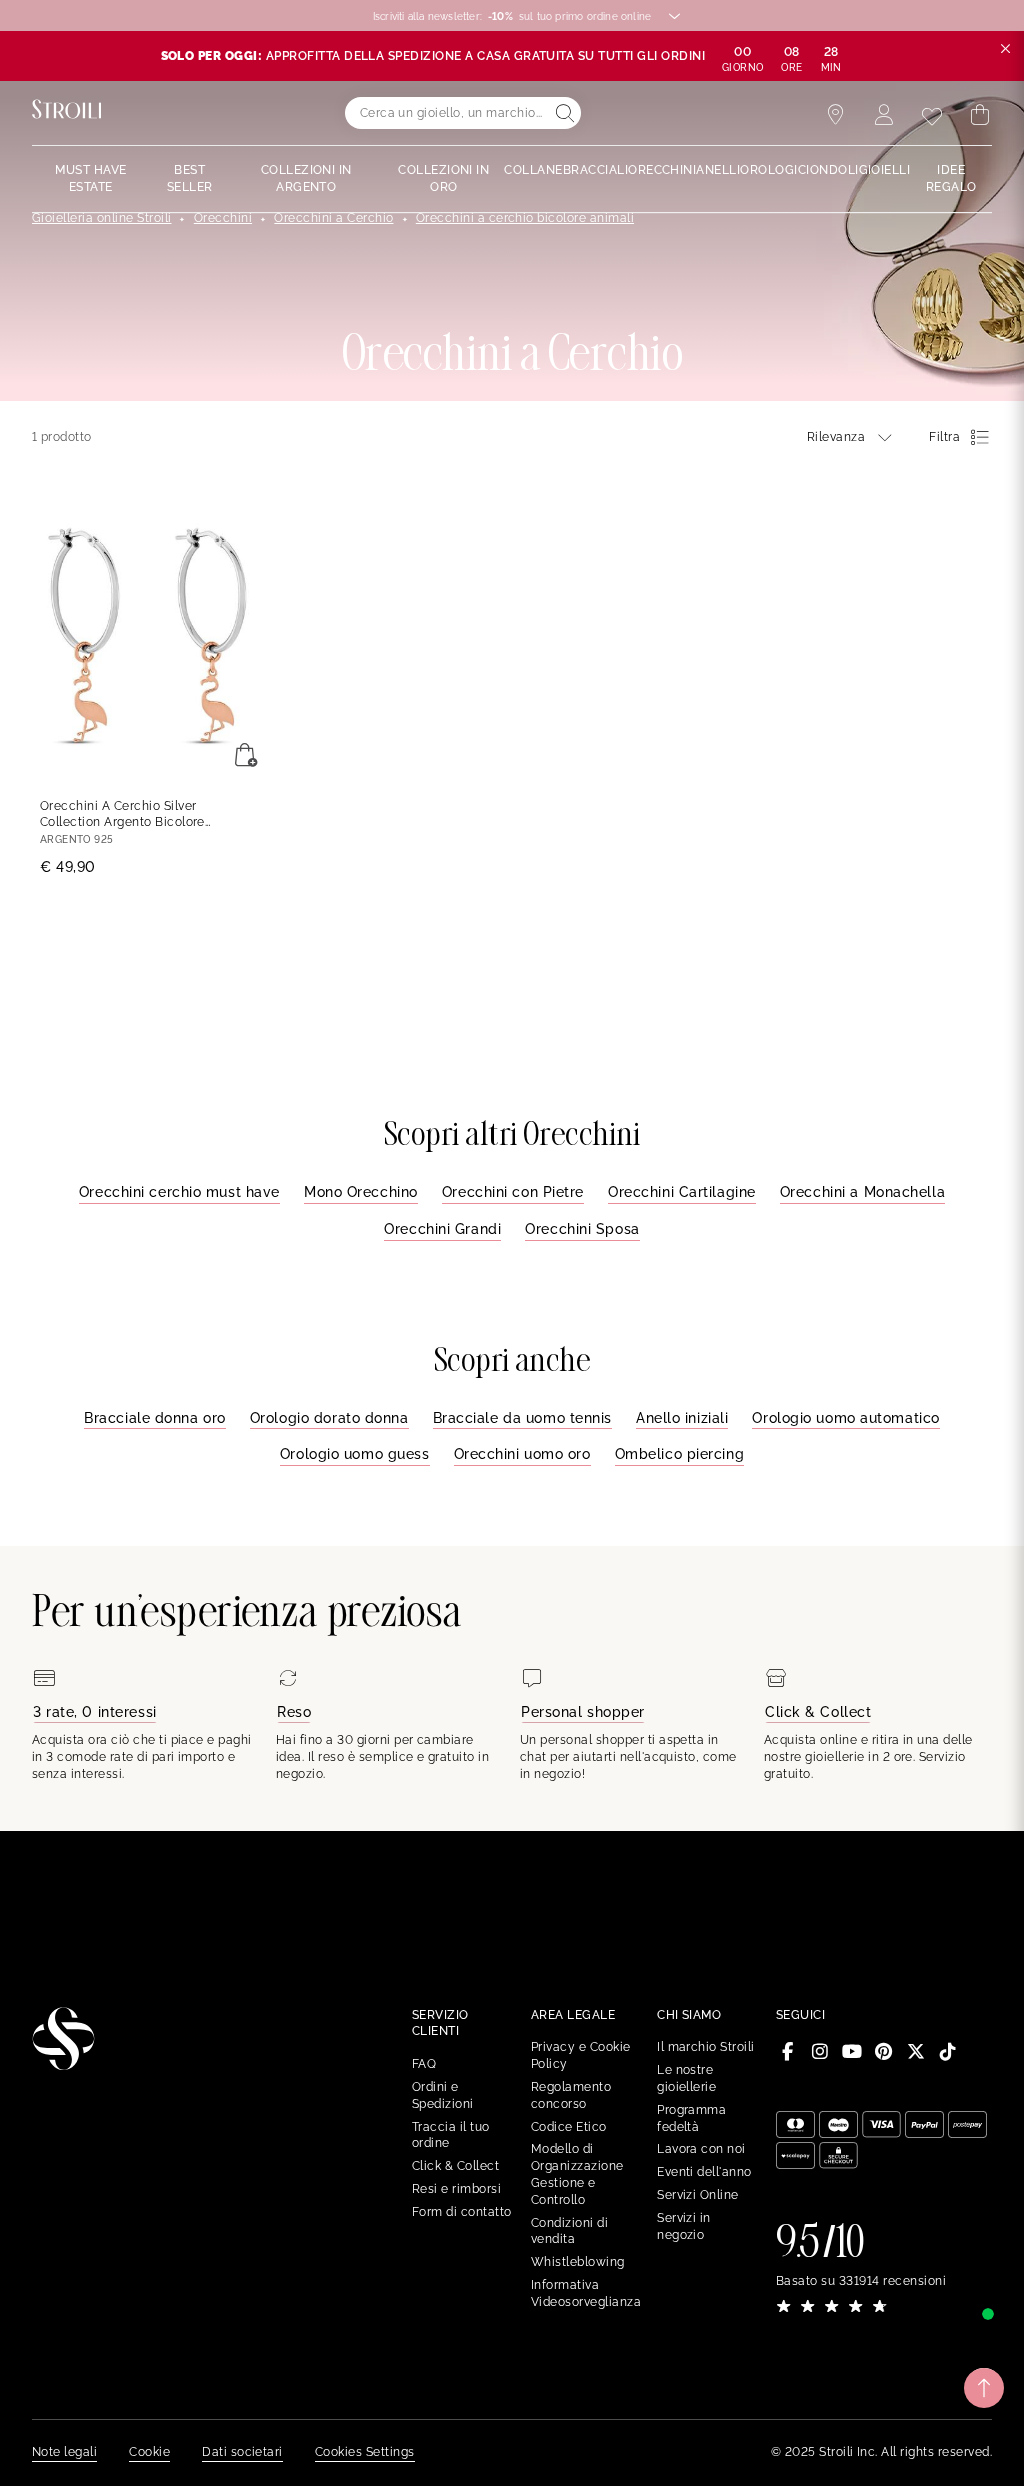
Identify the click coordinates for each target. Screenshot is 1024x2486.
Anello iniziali (682, 1418)
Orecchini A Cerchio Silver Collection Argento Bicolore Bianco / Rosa (122, 815)
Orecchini (223, 218)
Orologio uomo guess (355, 1454)
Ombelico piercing (680, 1454)
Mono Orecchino (361, 1192)
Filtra (944, 437)
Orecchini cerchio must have (179, 1192)
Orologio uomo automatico (845, 1418)
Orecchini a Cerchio (333, 218)
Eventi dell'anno (704, 2172)
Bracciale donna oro (155, 1418)
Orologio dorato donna (329, 1418)
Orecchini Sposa (582, 1229)
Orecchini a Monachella (862, 1192)
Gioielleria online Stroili (101, 218)
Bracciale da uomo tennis (522, 1418)
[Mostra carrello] (980, 115)
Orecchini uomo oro (522, 1454)
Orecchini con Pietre (513, 1192)
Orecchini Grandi (442, 1229)
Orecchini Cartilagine (682, 1192)
